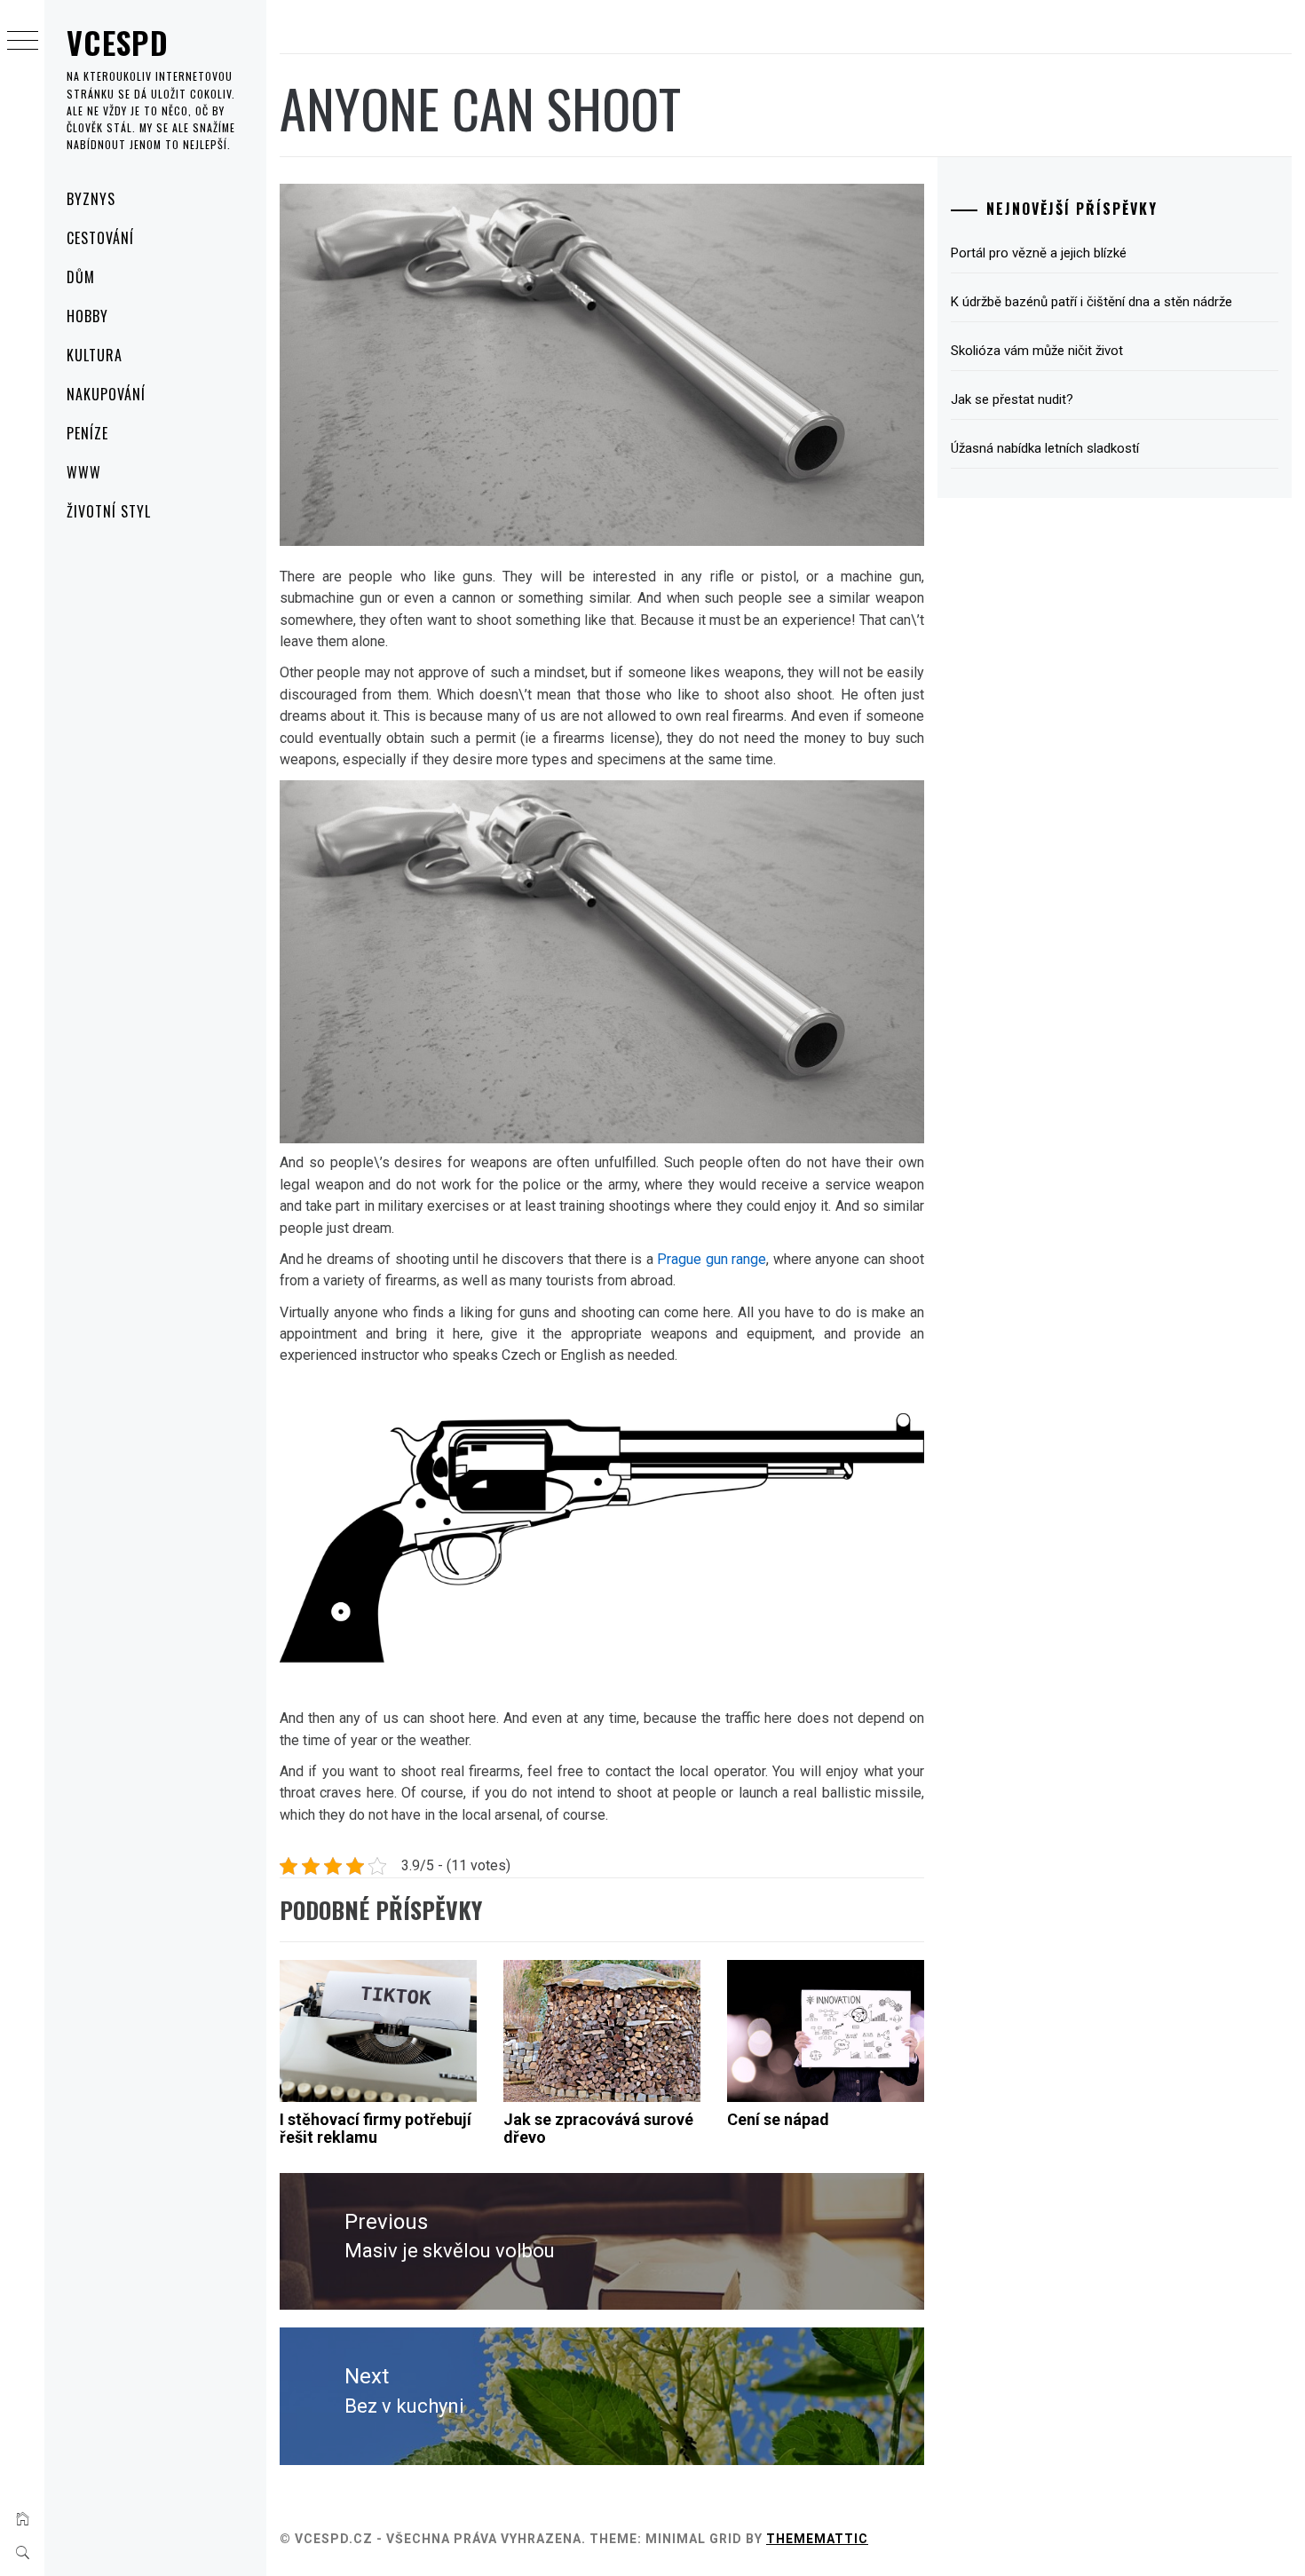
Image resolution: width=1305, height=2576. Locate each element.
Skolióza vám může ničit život (1037, 351)
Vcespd (118, 42)
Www (84, 472)
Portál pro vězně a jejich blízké (1039, 253)
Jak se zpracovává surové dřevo (598, 2128)
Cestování (100, 238)
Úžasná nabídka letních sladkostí (1045, 448)
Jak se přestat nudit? (1012, 399)
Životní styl (109, 511)
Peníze (87, 433)
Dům (81, 277)
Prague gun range (712, 1259)
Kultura (95, 355)
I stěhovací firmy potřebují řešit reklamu (376, 2128)
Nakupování (106, 394)
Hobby (87, 316)
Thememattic (817, 2539)
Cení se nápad (778, 2119)
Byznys (91, 199)
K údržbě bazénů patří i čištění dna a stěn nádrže (1091, 302)
